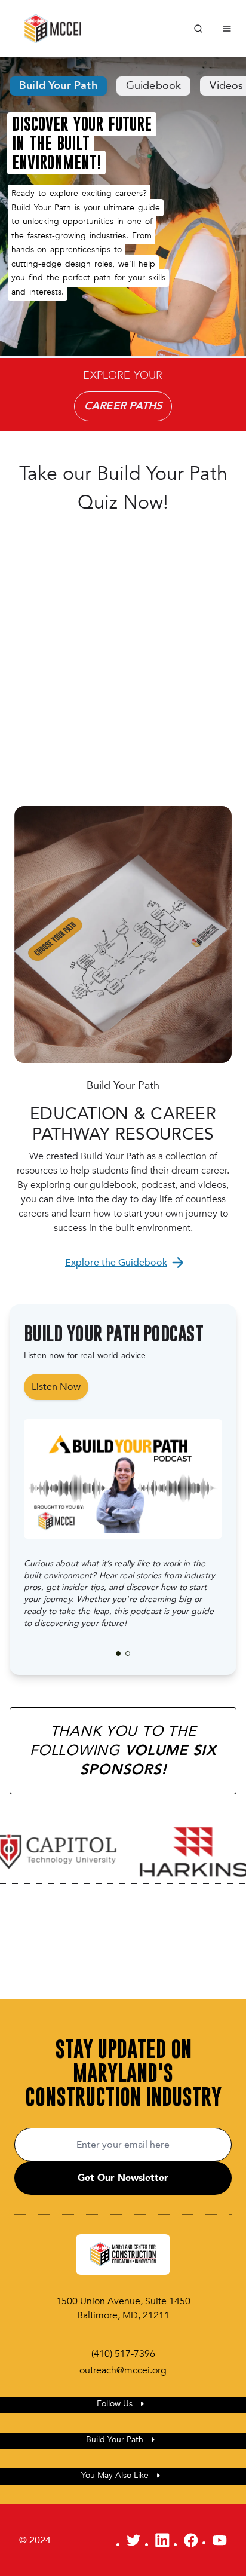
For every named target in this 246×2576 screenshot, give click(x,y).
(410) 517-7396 (123, 2354)
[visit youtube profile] (220, 2540)
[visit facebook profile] (191, 2540)
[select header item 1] (128, 1653)
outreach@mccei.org (123, 2370)
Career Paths (123, 406)
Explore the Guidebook (116, 1263)
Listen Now (56, 1387)
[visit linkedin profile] (162, 2540)
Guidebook (154, 86)
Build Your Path (58, 86)
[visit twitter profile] (134, 2540)
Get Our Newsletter (123, 2178)
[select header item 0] (118, 1653)
